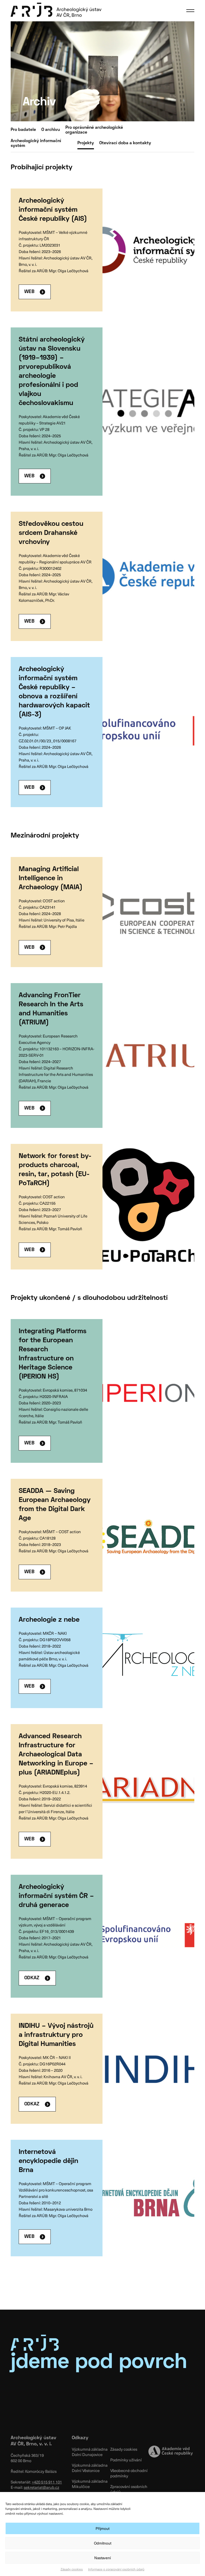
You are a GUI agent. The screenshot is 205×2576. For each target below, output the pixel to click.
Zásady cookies (72, 2569)
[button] (190, 11)
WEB (29, 292)
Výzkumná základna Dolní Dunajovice (90, 2452)
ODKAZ (32, 1978)
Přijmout (102, 2528)
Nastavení (102, 2558)
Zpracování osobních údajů (129, 2489)
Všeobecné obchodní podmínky (129, 2473)
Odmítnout (103, 2543)
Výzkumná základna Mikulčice (90, 2484)
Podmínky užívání (126, 2460)
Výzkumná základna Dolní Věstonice (90, 2468)
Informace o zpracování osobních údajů (116, 2569)
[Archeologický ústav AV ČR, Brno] (56, 10)
